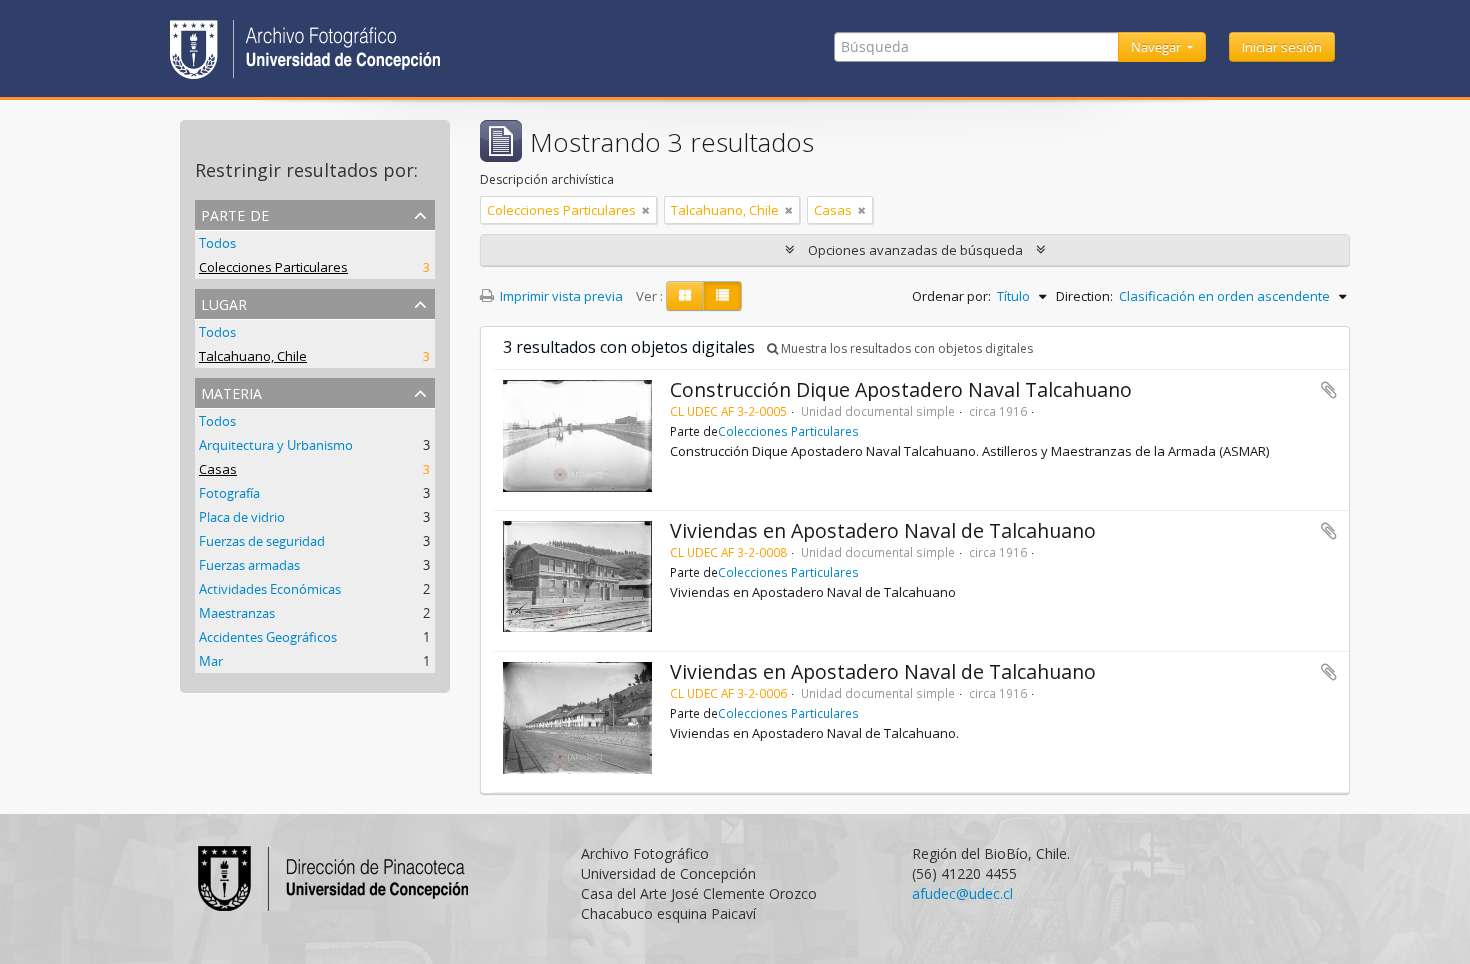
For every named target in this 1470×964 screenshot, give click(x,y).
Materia (231, 391)
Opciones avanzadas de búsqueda (915, 250)
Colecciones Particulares (273, 267)
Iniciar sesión (1282, 47)
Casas (218, 469)
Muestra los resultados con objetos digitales (905, 348)
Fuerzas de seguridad (262, 541)
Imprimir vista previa (560, 296)
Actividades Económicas (270, 589)
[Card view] (685, 296)
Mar (211, 661)
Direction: (1084, 296)
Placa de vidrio (242, 517)
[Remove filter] (646, 210)
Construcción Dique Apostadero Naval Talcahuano (901, 389)
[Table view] (722, 296)
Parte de (235, 213)
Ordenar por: (951, 296)
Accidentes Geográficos (268, 637)
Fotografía (229, 493)
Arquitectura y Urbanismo (276, 445)
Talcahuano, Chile (253, 356)
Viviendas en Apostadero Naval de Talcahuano (883, 530)
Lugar (224, 302)
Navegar (1157, 47)
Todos (217, 243)
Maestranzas (237, 613)
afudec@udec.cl (962, 893)
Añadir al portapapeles (1329, 390)
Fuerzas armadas (249, 565)
